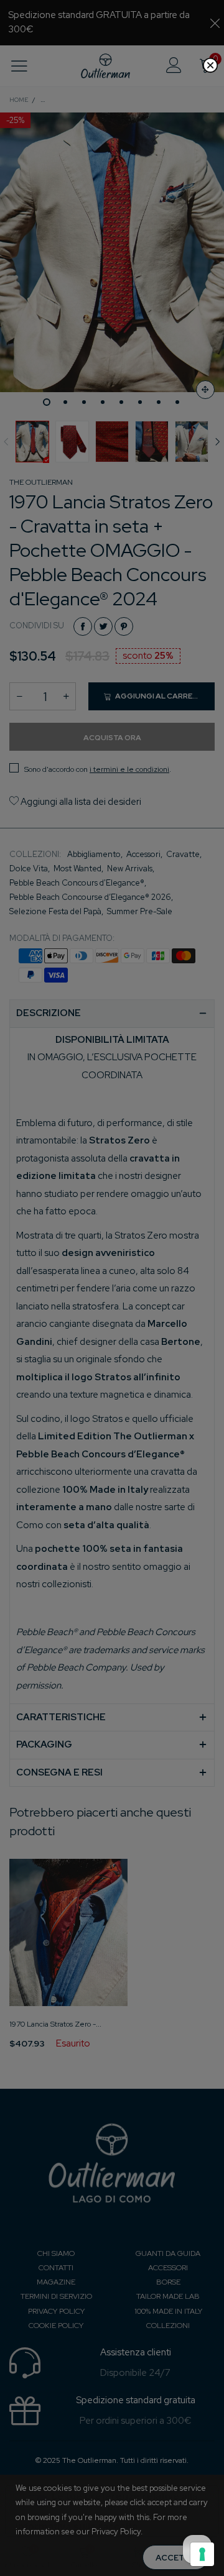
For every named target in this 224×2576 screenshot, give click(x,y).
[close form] (210, 65)
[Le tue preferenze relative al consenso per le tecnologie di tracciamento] (202, 2554)
